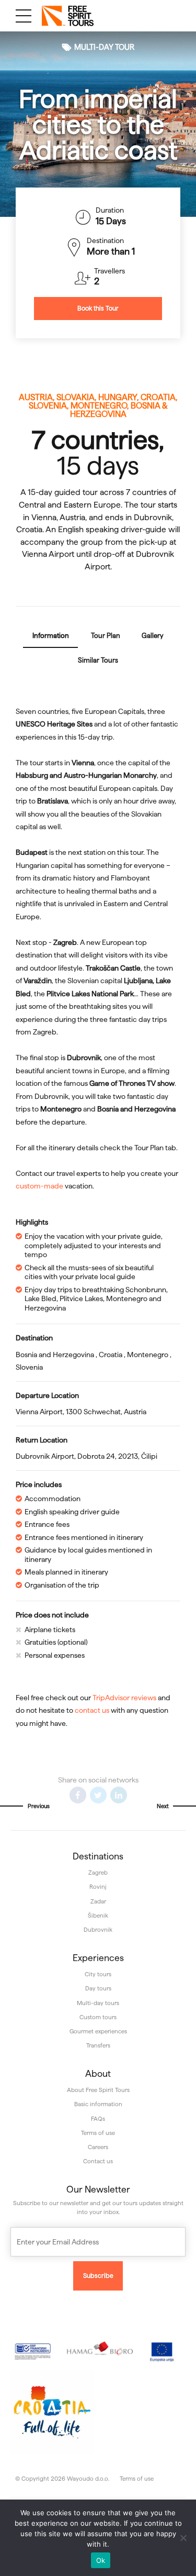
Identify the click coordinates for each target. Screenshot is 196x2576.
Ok (101, 2560)
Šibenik (98, 1916)
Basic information (98, 2104)
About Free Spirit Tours (98, 2090)
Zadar (98, 1901)
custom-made (39, 1186)
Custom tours (98, 2017)
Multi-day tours (98, 2003)
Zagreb (98, 1873)
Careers (98, 2147)
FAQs (98, 2119)
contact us (92, 1710)
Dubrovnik (98, 1930)
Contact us (98, 2161)
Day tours (98, 1988)
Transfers (98, 2045)
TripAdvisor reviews (124, 1698)
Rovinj (98, 1887)
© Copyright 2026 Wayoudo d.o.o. (62, 2479)
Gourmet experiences (98, 2031)
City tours (98, 1974)
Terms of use (98, 2133)
